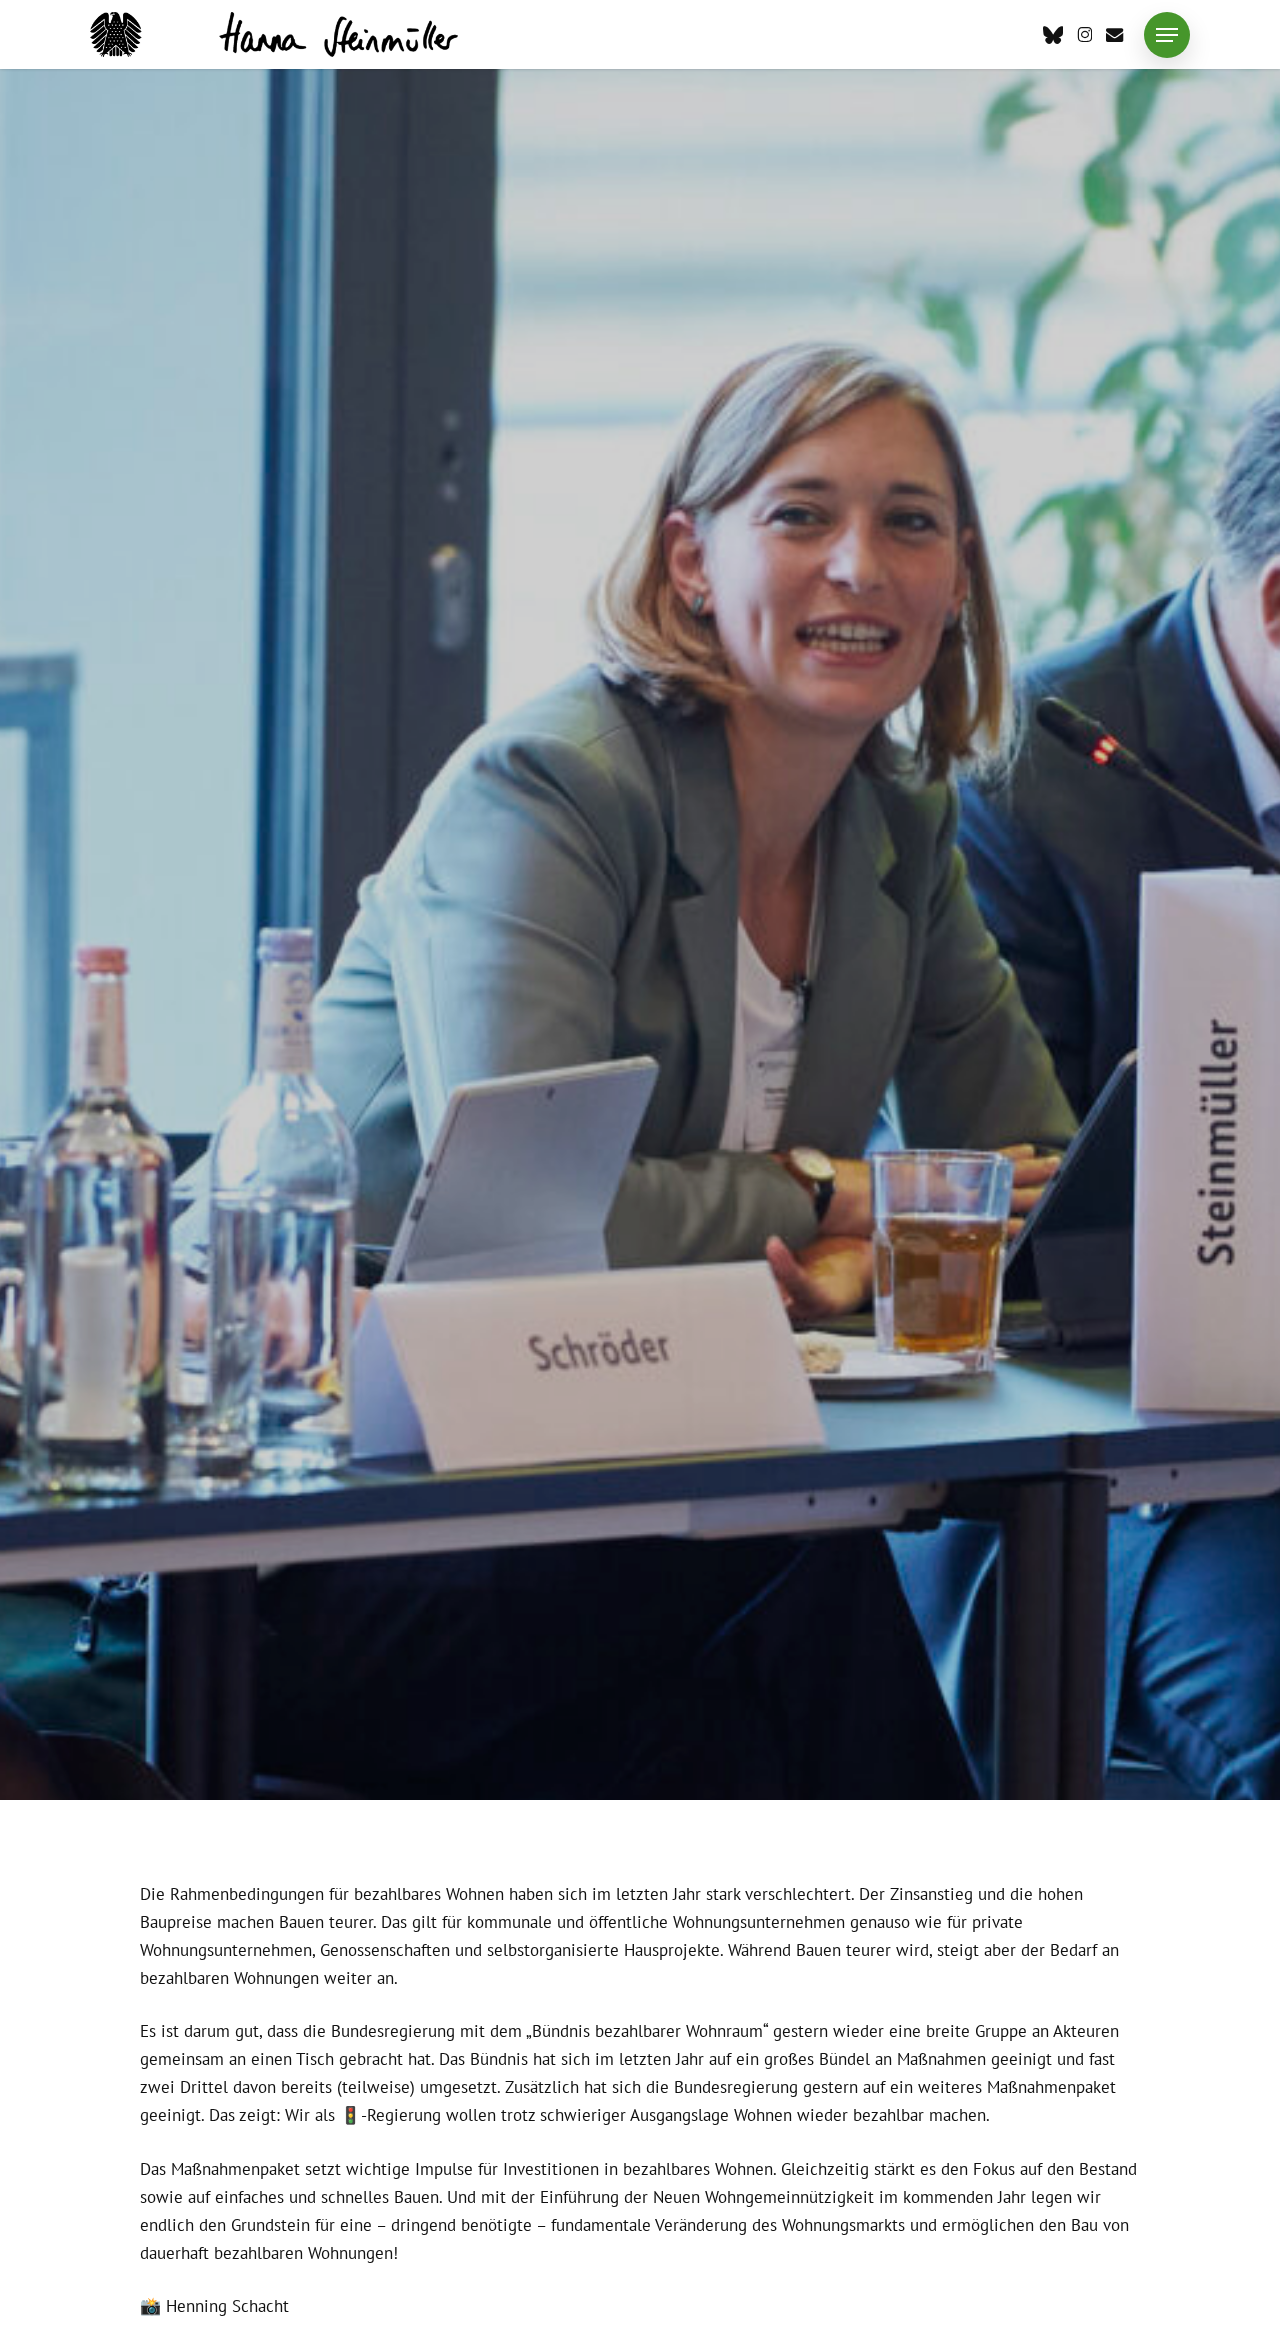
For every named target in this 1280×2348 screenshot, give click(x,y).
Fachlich (590, 891)
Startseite (793, 891)
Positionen (690, 891)
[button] (1167, 35)
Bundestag (490, 891)
